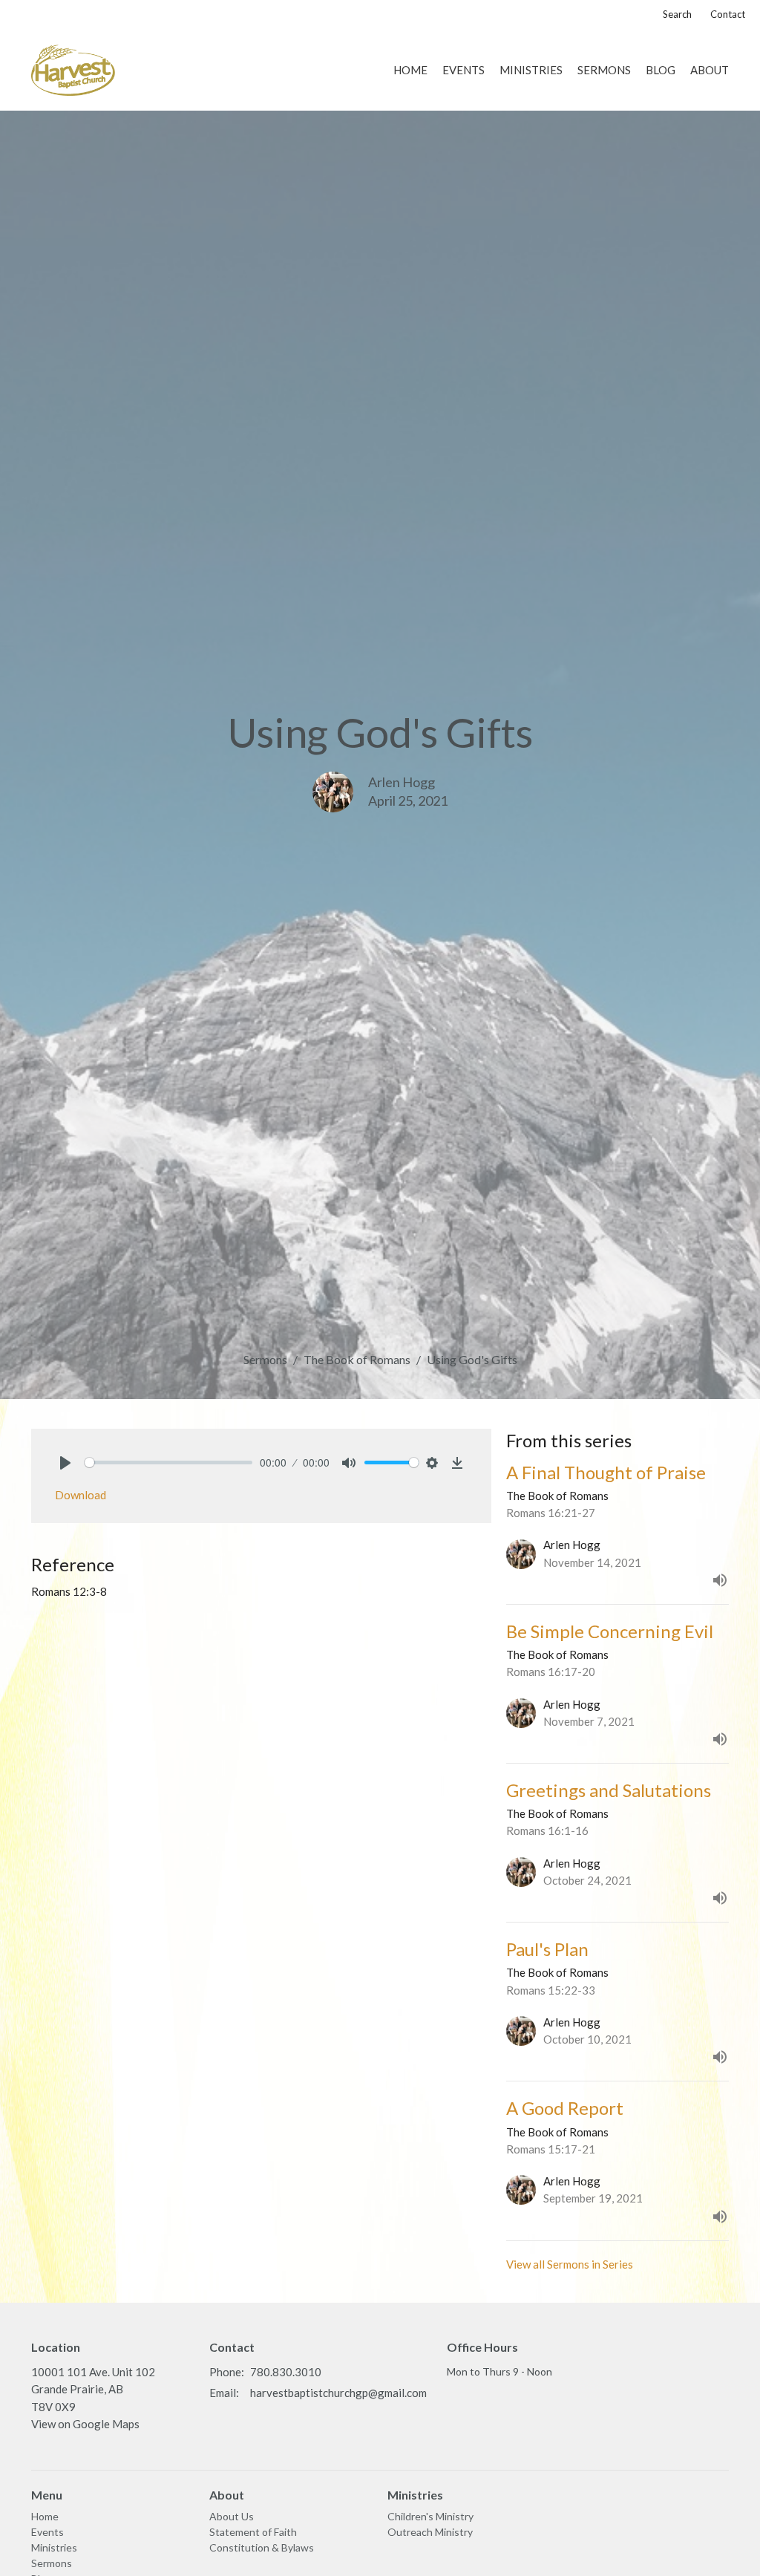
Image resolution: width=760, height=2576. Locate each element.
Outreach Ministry (430, 2532)
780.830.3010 (286, 2372)
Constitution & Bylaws (262, 2547)
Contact (728, 14)
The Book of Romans (357, 1359)
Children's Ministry (430, 2516)
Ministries (531, 70)
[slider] (168, 1463)
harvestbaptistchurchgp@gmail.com (338, 2393)
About (710, 70)
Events (463, 70)
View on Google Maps (85, 2424)
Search (677, 14)
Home (410, 70)
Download (81, 1495)
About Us (232, 2516)
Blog (661, 70)
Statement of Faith (253, 2532)
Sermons (604, 70)
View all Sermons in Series (570, 2264)
